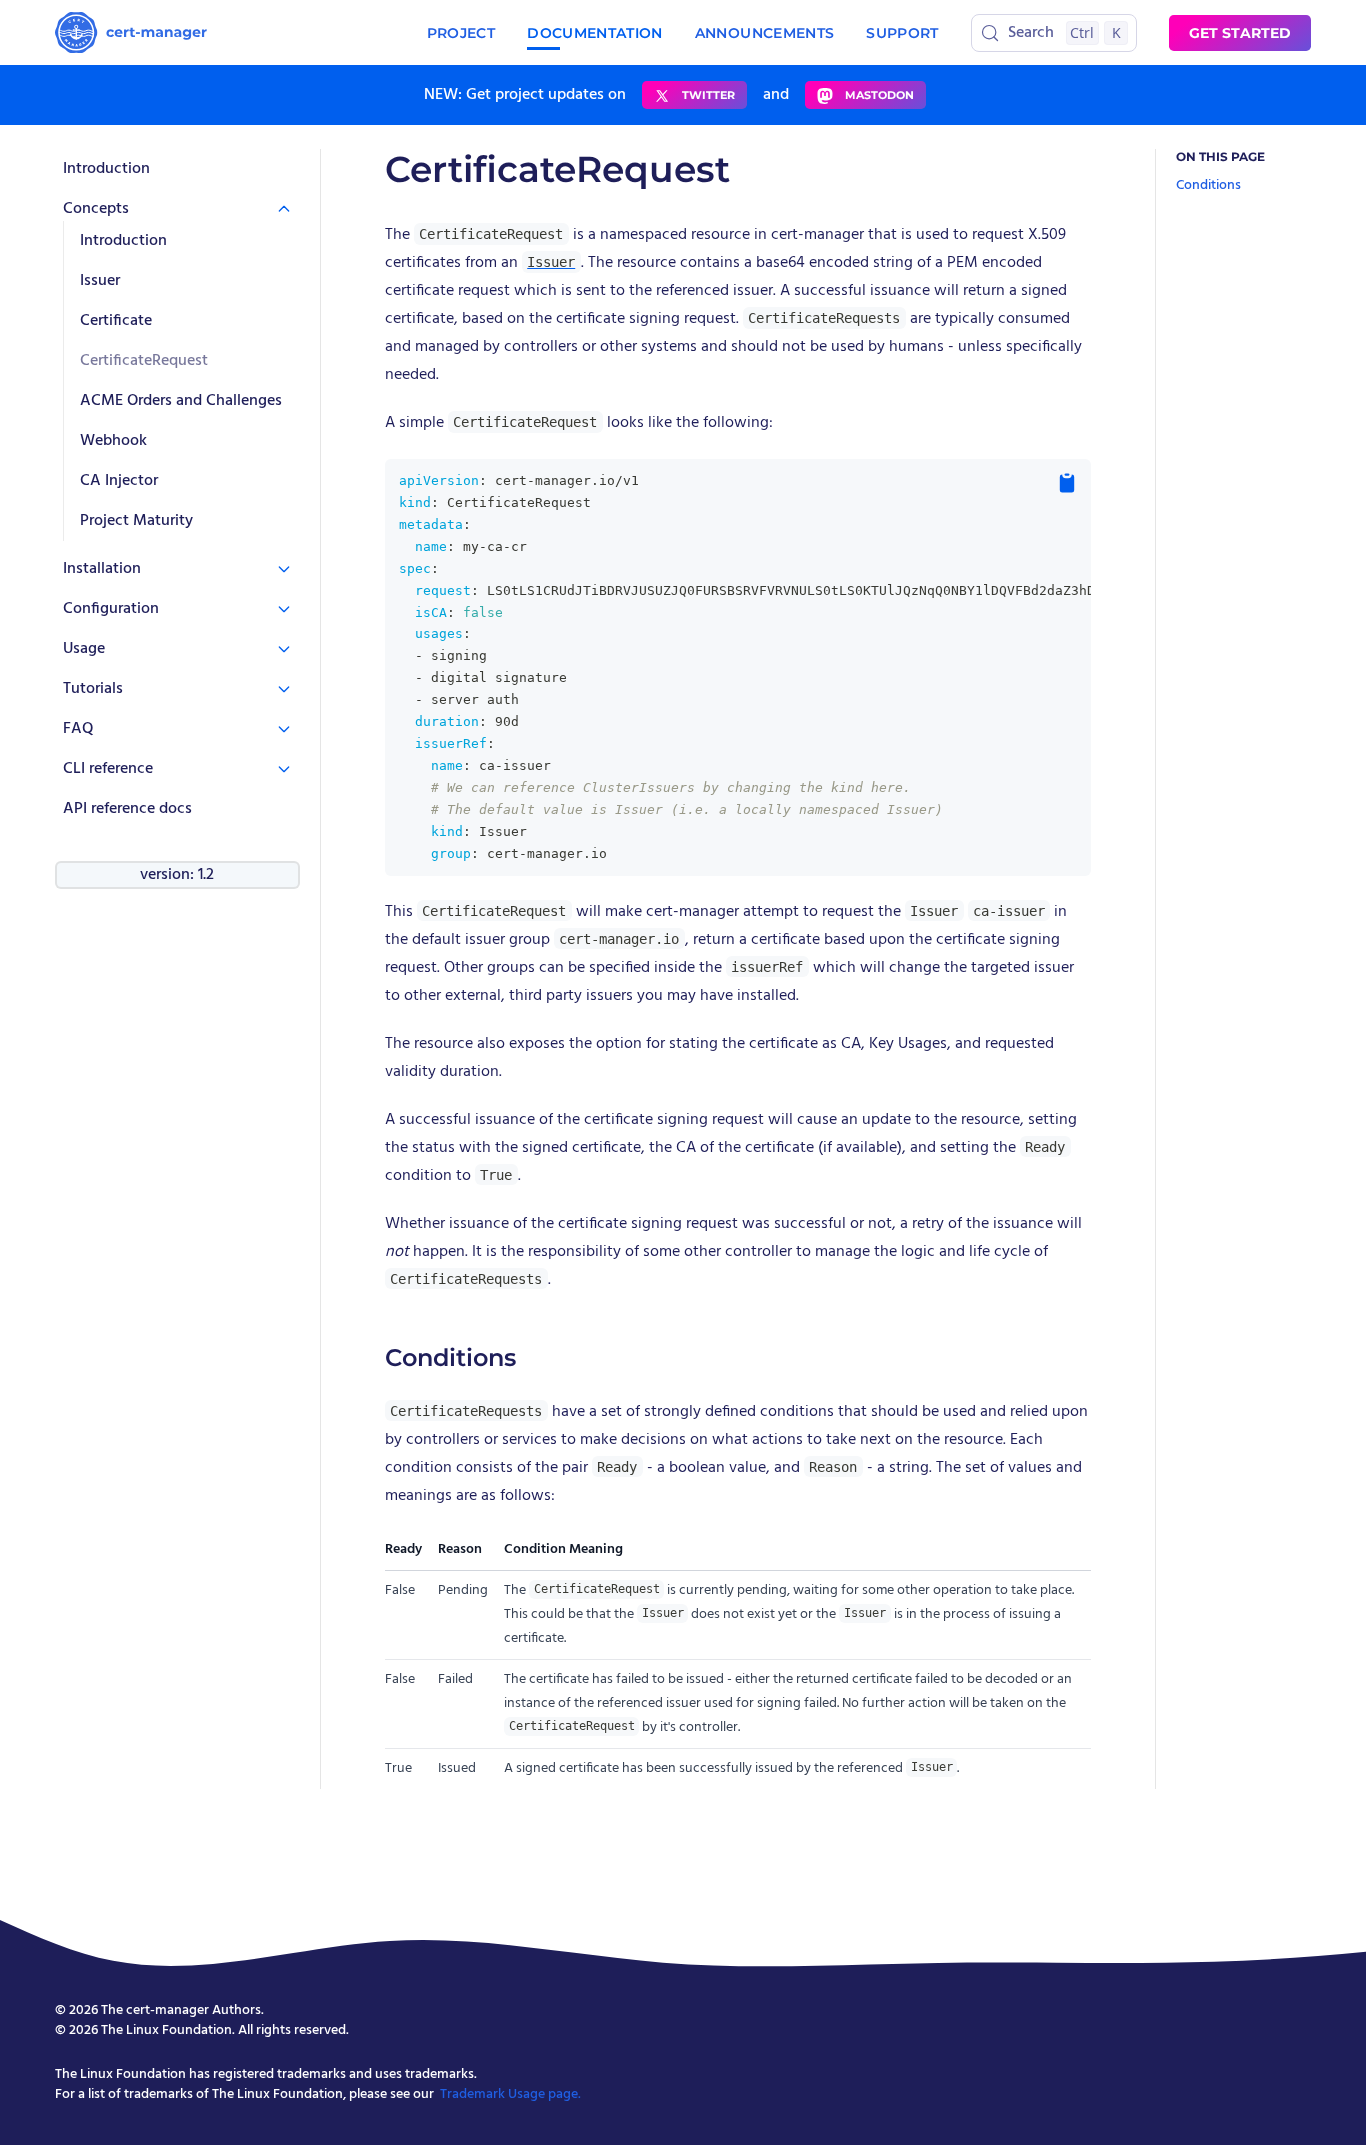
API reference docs (127, 809)
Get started (1240, 33)
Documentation (595, 33)
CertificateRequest (144, 361)
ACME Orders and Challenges (181, 401)
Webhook (113, 441)
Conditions (1208, 185)
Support (902, 33)
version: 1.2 (177, 875)
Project (461, 33)
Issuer (100, 281)
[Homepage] (131, 32)
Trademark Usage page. (510, 2094)
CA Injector (119, 481)
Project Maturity (136, 521)
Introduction (106, 169)
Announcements (765, 33)
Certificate (116, 321)
